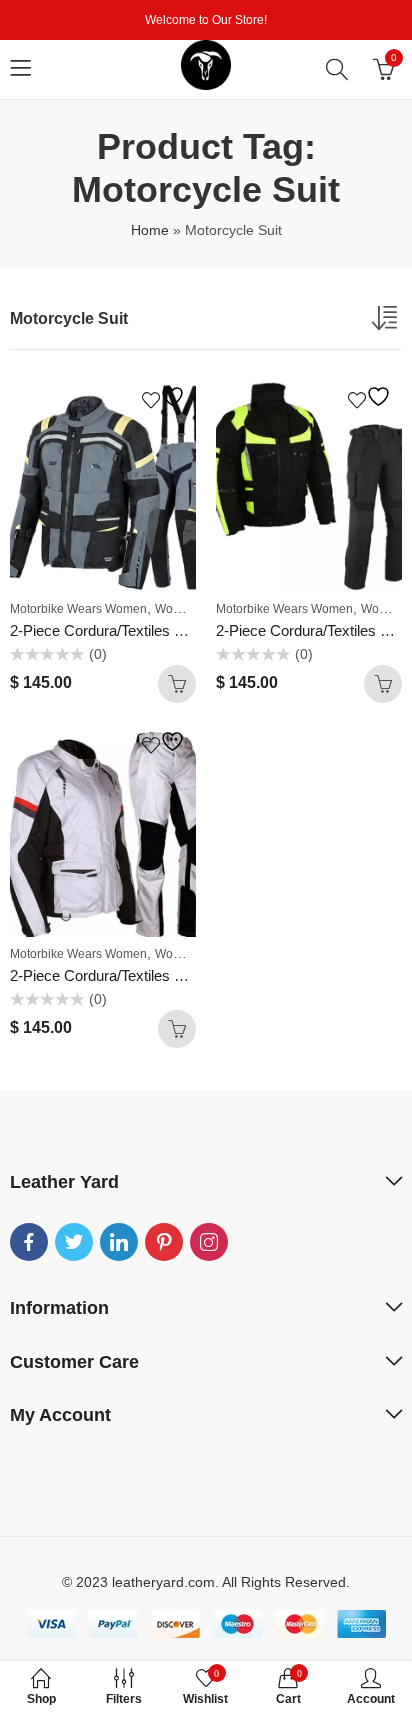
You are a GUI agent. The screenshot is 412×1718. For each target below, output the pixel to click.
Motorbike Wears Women (78, 609)
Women (176, 609)
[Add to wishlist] (166, 396)
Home (150, 230)
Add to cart (177, 684)
